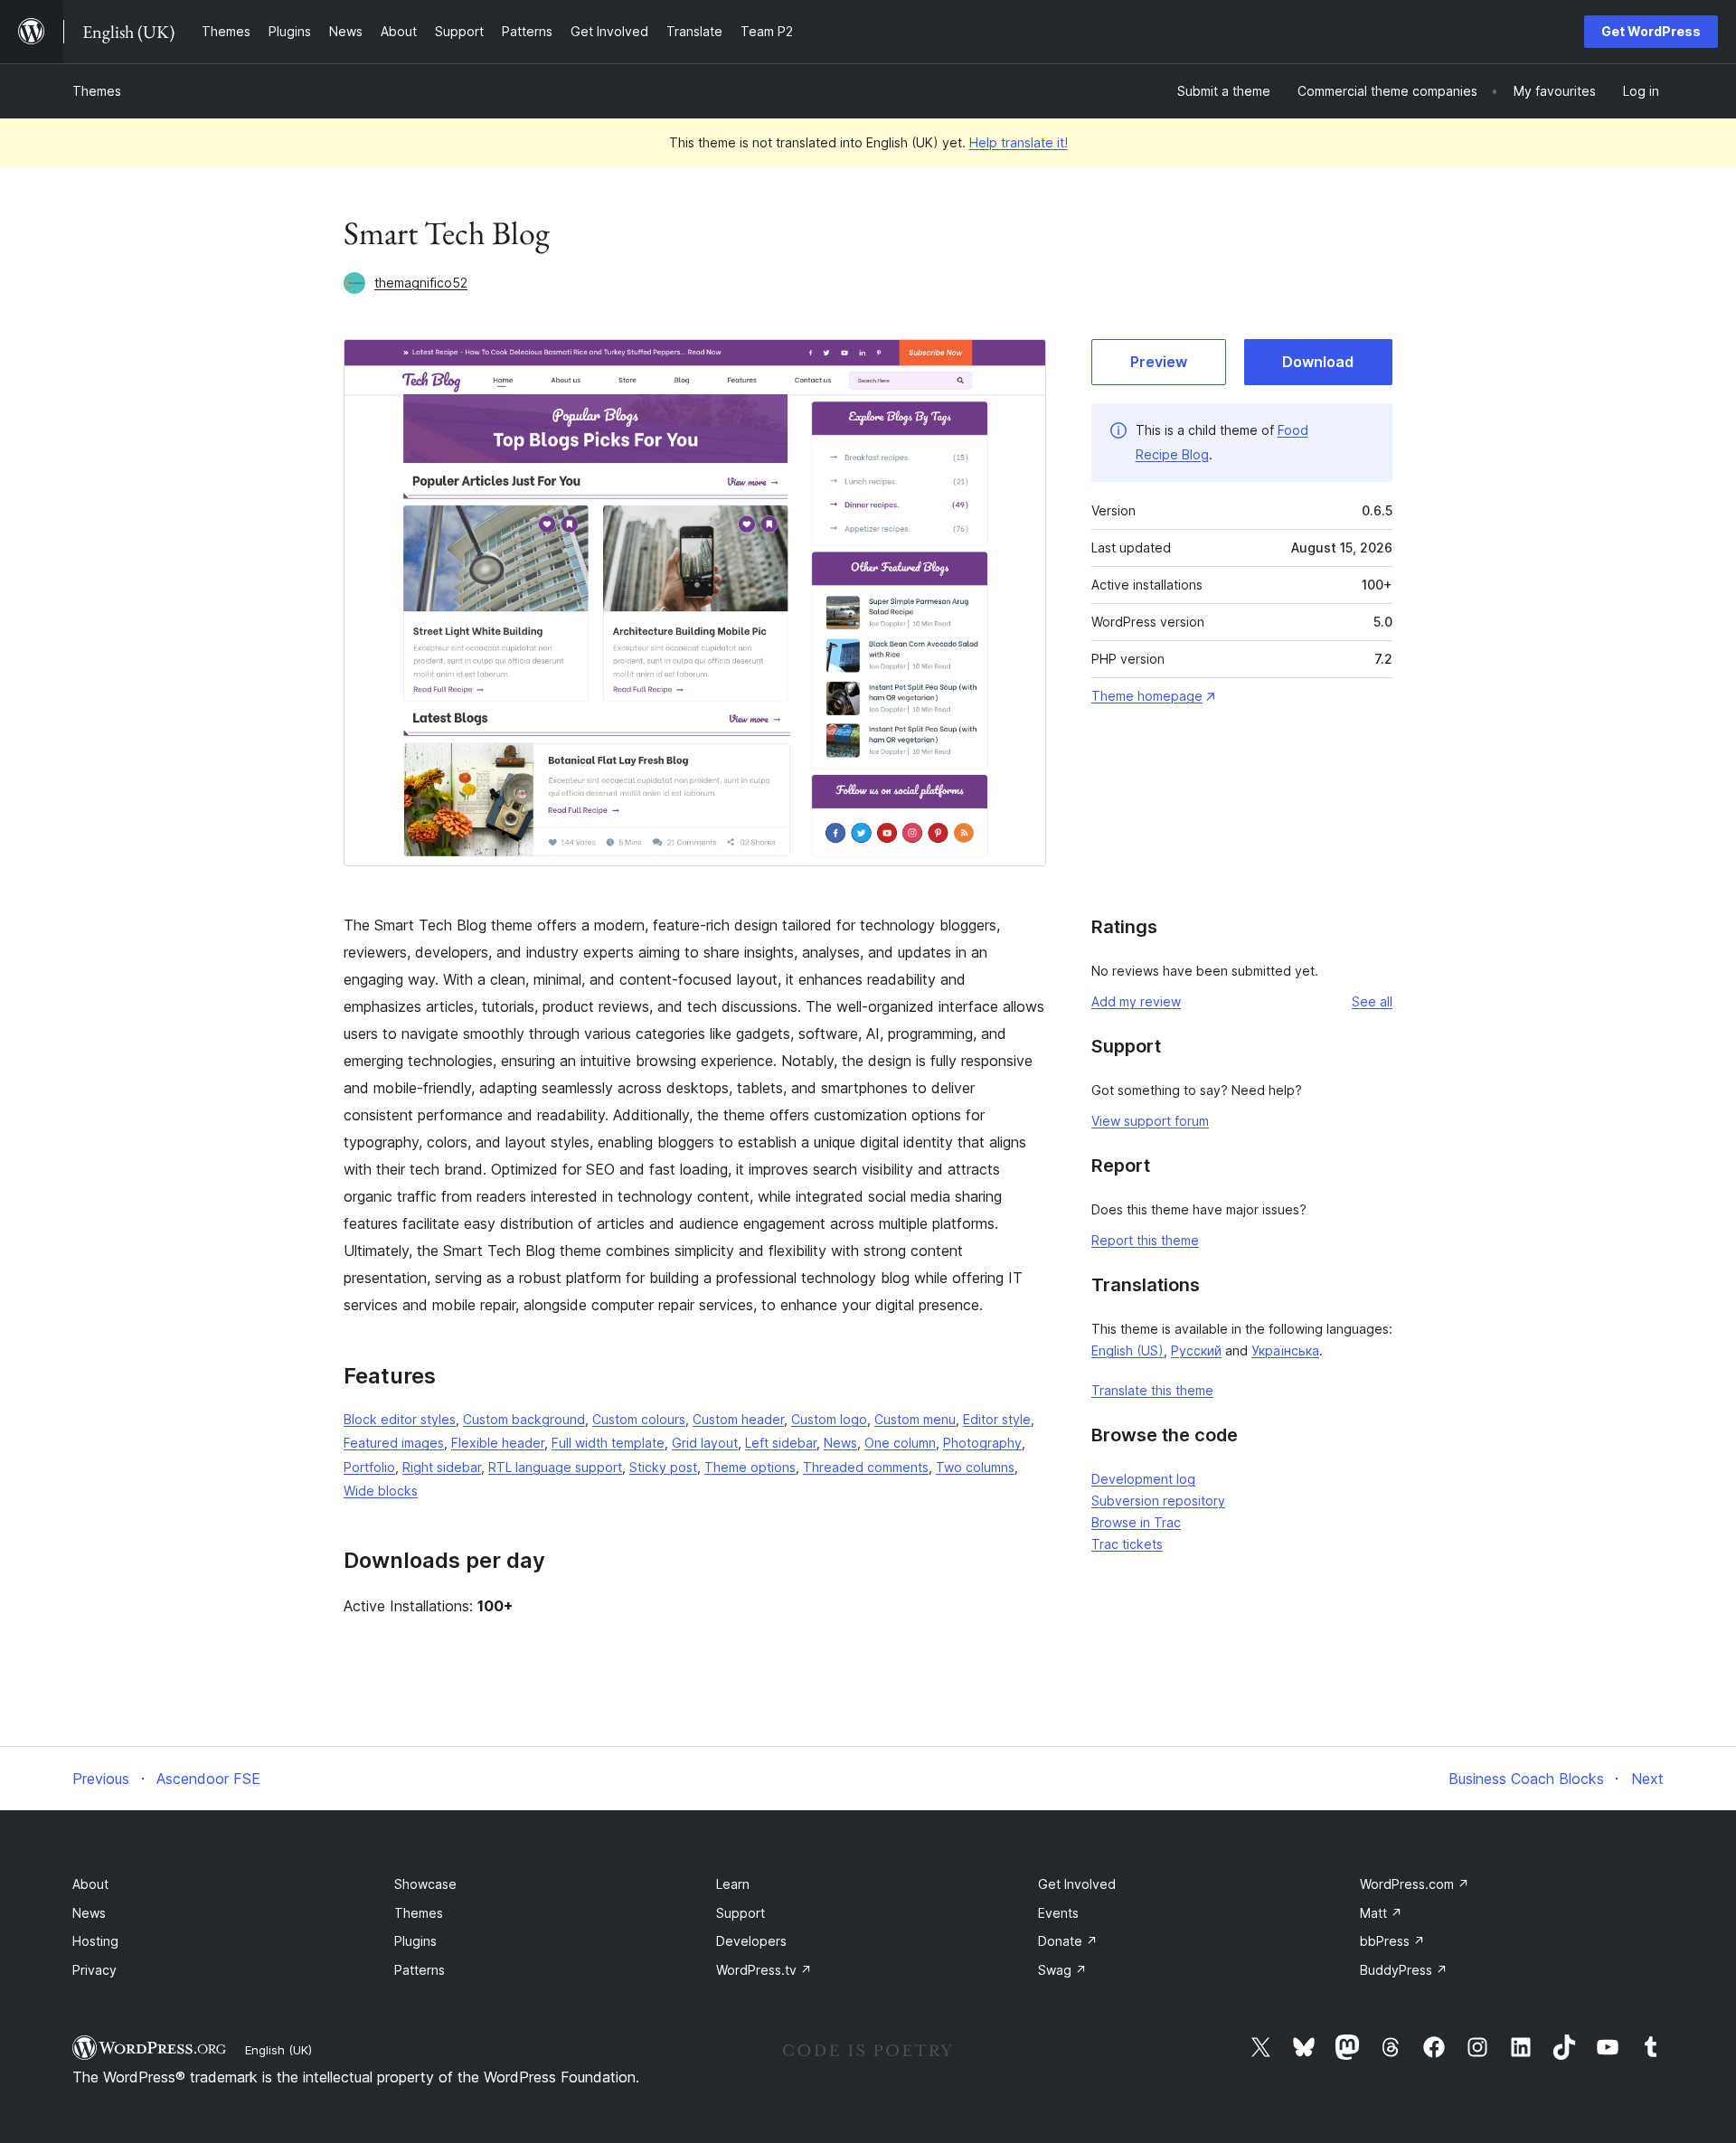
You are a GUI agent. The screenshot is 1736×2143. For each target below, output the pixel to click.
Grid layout (705, 1443)
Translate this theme (1152, 1390)
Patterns (420, 1970)
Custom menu (915, 1419)
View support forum (1150, 1121)
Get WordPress (1651, 31)
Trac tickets (1127, 1544)
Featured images (394, 1443)
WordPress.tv (764, 1970)
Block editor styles (400, 1419)
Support (741, 1913)
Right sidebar (442, 1467)
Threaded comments (866, 1467)
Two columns (975, 1467)
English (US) (1127, 1350)
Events (1058, 1913)
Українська (1285, 1350)
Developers (751, 1941)
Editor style (997, 1419)
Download (1318, 362)
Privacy (94, 1970)
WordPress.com (1415, 1884)
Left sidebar (781, 1443)
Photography (982, 1443)
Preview (1159, 362)
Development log (1143, 1479)
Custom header (738, 1419)
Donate (1068, 1941)
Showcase (425, 1884)
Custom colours (639, 1419)
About (90, 1884)
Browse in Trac (1136, 1522)
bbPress (1392, 1941)
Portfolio (369, 1467)
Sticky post (663, 1467)
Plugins (415, 1941)
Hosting (95, 1941)
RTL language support (555, 1467)
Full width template (608, 1443)
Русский (1196, 1350)
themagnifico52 (421, 283)
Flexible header (498, 1443)
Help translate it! (1019, 142)
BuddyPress (1404, 1970)
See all (1372, 1001)
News (840, 1443)
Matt (1381, 1913)
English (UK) (278, 2050)
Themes (97, 91)
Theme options (750, 1467)
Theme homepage (1147, 696)
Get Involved (1077, 1884)
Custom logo (829, 1419)
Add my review (1136, 1001)
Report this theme (1145, 1240)
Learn (733, 1884)
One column (900, 1443)
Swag (1062, 1970)
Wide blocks (381, 1491)
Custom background (524, 1419)
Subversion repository (1158, 1501)
